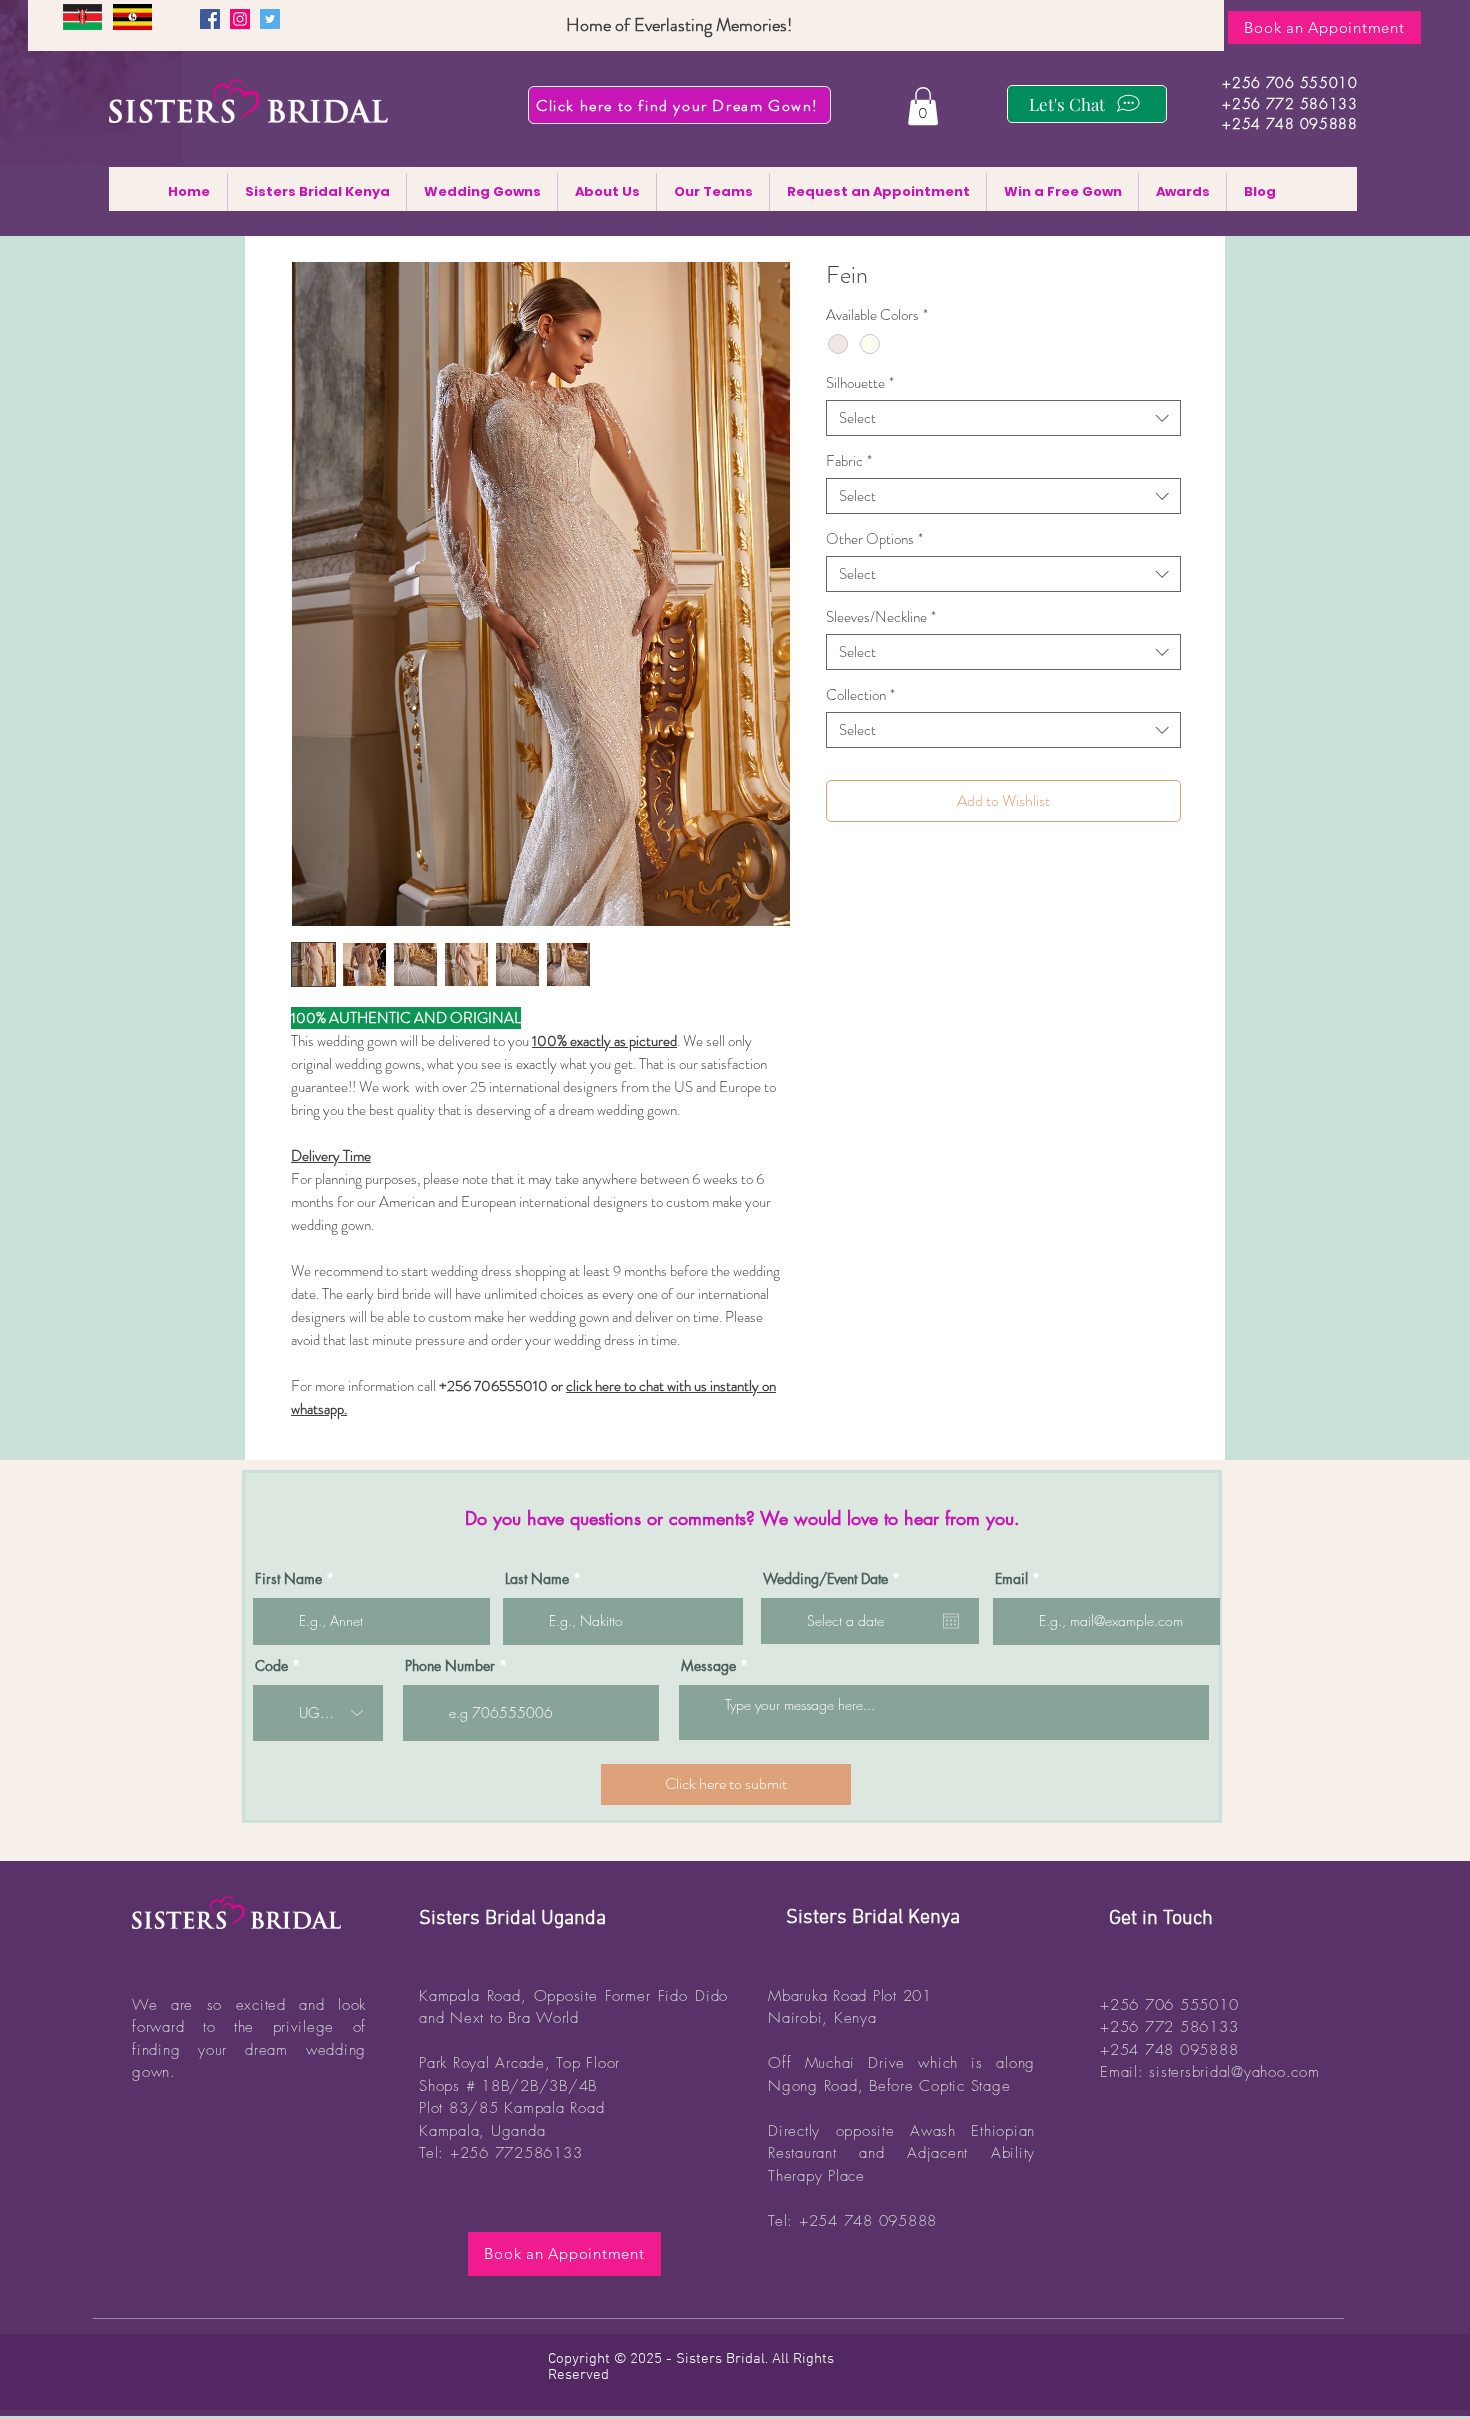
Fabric (849, 461)
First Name (288, 1579)
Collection (860, 695)
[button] (923, 106)
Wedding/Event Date (835, 1579)
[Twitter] (270, 19)
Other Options (874, 539)
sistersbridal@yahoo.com (1234, 2072)
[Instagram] (240, 19)
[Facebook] (210, 19)
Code (271, 1666)
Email (1011, 1579)
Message (708, 1666)
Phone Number (450, 1666)
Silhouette (860, 383)
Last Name (537, 1579)
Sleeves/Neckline (881, 617)
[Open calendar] (951, 1621)
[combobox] (1003, 418)
